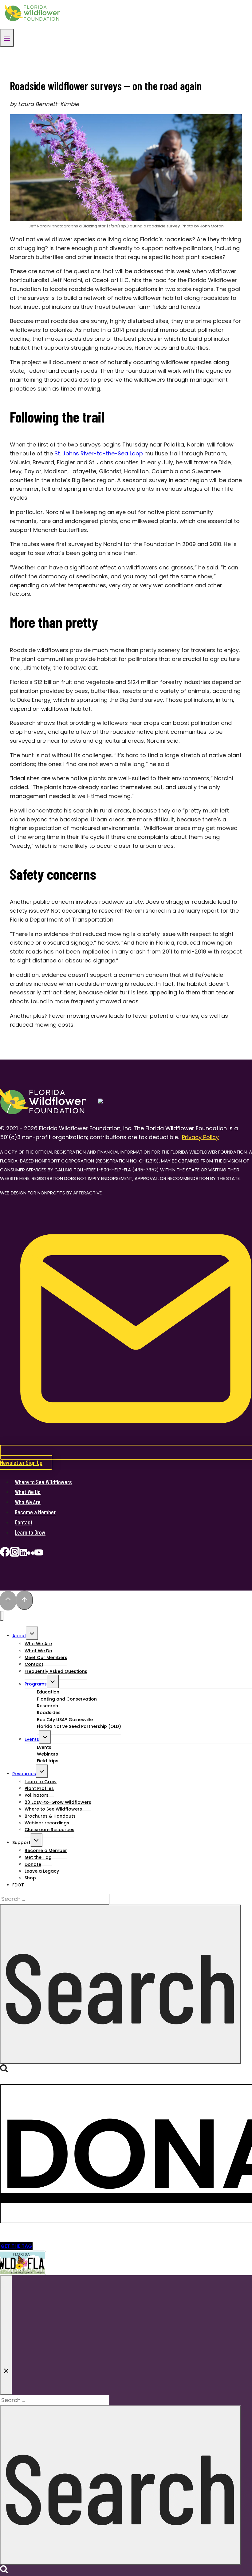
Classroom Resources (49, 1830)
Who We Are (28, 1502)
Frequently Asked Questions (56, 1671)
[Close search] (6, 2335)
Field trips (48, 1761)
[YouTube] (39, 1554)
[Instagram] (15, 1554)
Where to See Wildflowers (43, 1482)
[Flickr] (31, 1554)
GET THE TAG (16, 2246)
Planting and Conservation (67, 1699)
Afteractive (87, 1193)
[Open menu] (7, 38)
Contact (24, 1522)
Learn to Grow (30, 1532)
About (19, 1636)
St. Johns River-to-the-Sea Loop (99, 453)
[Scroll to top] (8, 1601)
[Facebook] (5, 1554)
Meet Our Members (46, 1658)
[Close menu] (2, 1616)
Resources (24, 1774)
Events (32, 1739)
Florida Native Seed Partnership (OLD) (79, 1726)
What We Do (28, 1492)
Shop (30, 1878)
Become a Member (35, 1512)
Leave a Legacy (42, 1871)
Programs (36, 1684)
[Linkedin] (23, 1554)
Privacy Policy (200, 1137)
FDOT (18, 1885)
